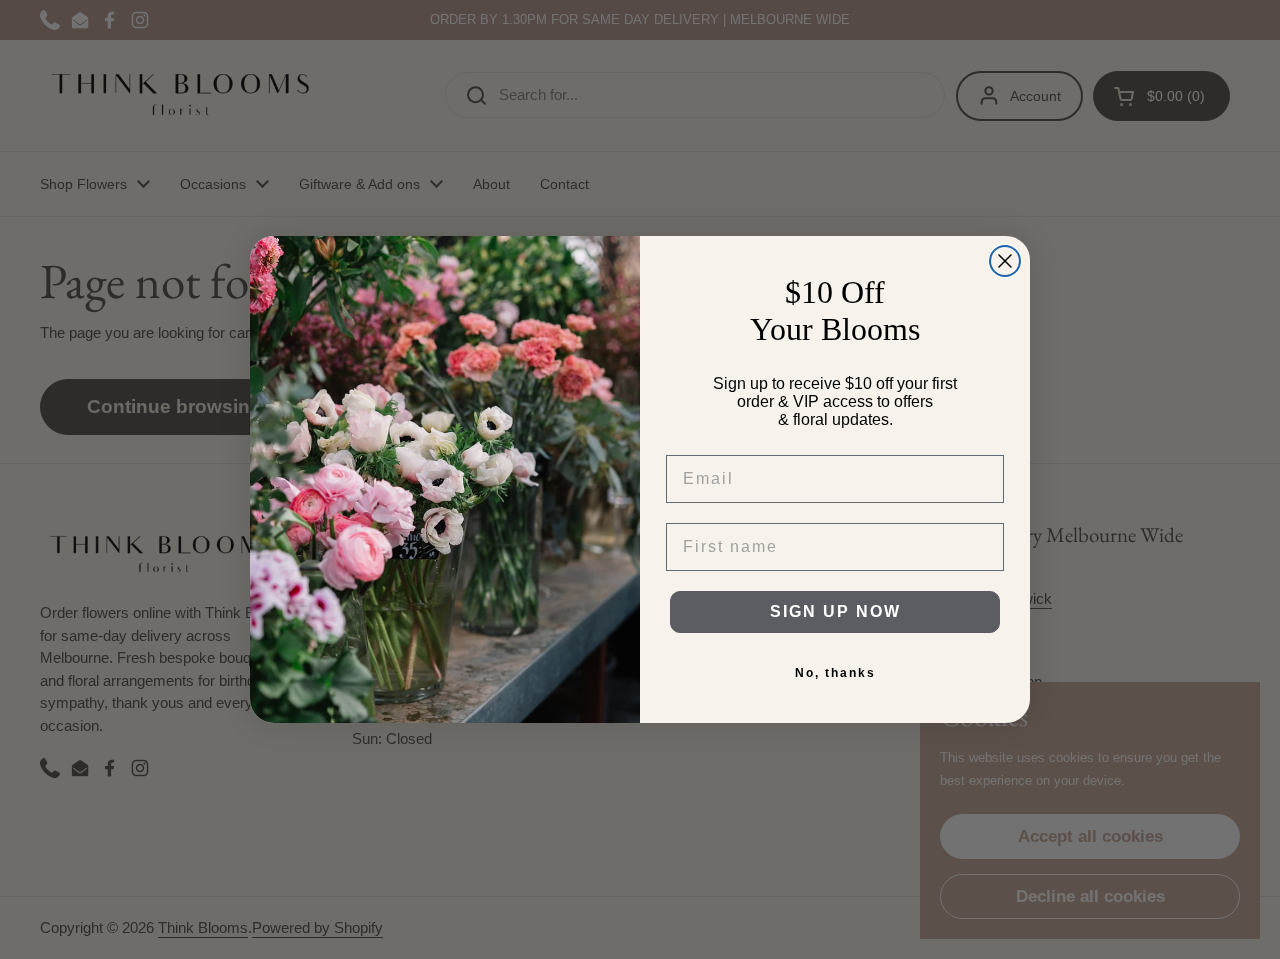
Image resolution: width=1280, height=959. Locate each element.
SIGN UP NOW (835, 611)
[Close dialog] (1005, 261)
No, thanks (835, 673)
